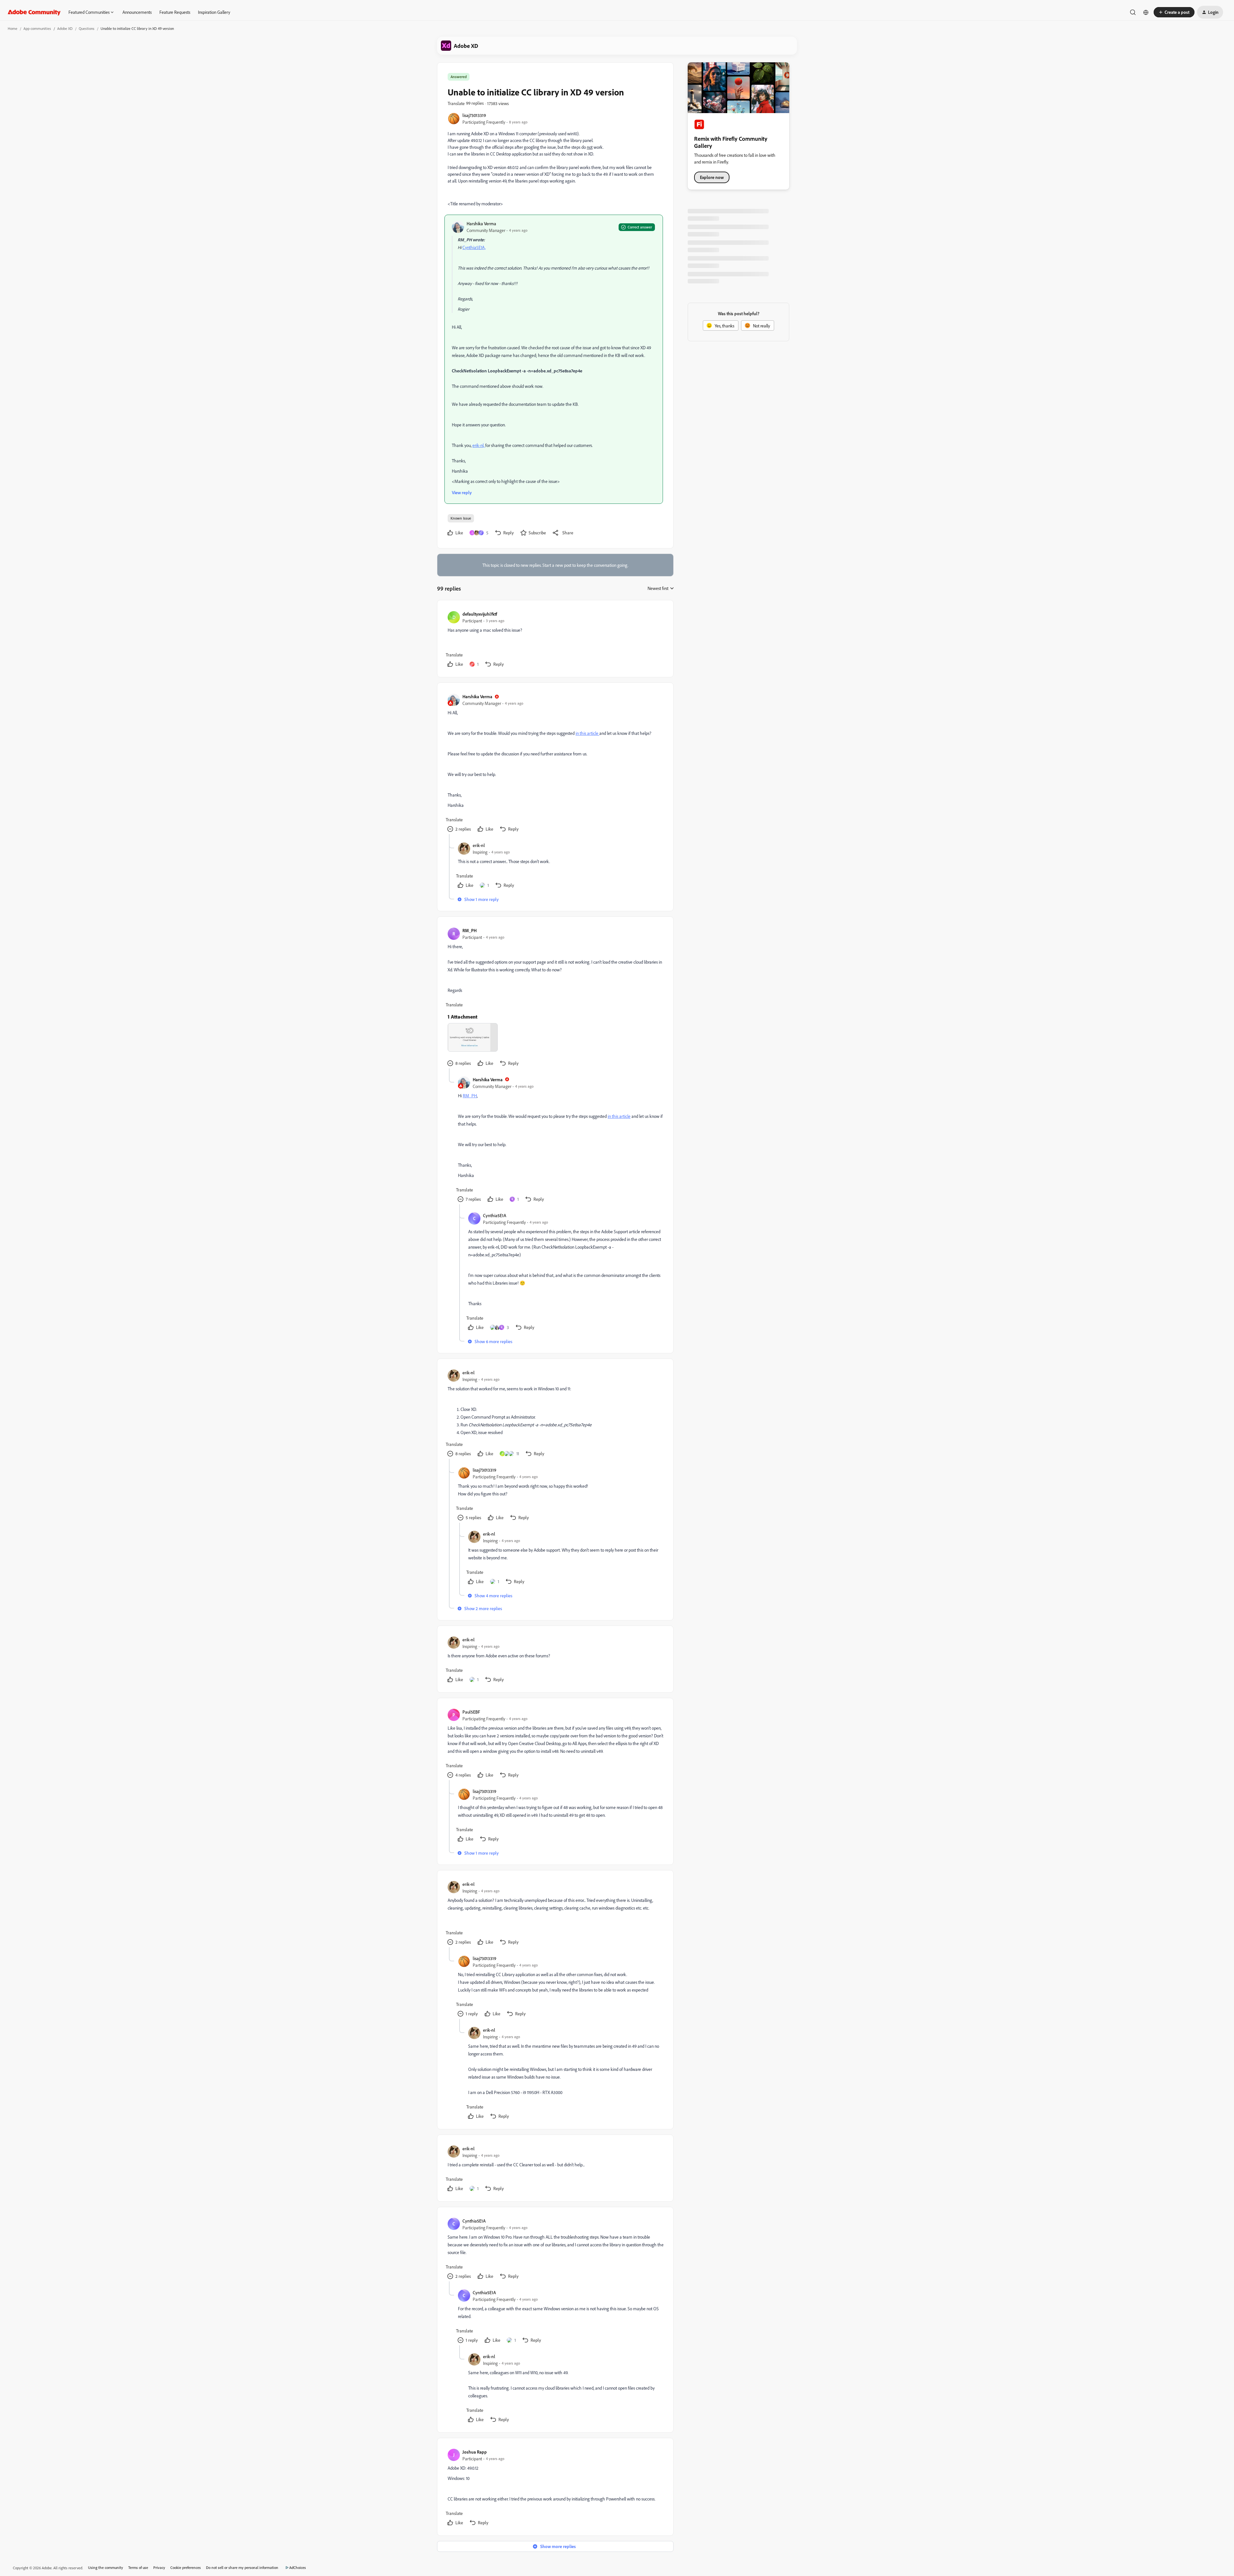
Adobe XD (65, 28)
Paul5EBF (471, 1712)
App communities (37, 28)
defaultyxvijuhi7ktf (480, 614)
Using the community (106, 2567)
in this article (587, 733)
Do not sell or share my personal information (242, 2567)
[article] (555, 640)
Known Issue (461, 518)
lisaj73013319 (474, 115)
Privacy (159, 2567)
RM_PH (469, 930)
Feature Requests (175, 12)
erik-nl (479, 845)
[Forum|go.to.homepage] (34, 12)
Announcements (137, 12)
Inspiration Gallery (214, 12)
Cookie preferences (186, 2567)
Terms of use (138, 2567)
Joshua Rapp (475, 2452)
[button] (1174, 12)
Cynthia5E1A (495, 1215)
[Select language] (1146, 12)
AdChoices (298, 2567)
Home (13, 28)
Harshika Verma (481, 223)
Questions (87, 28)
